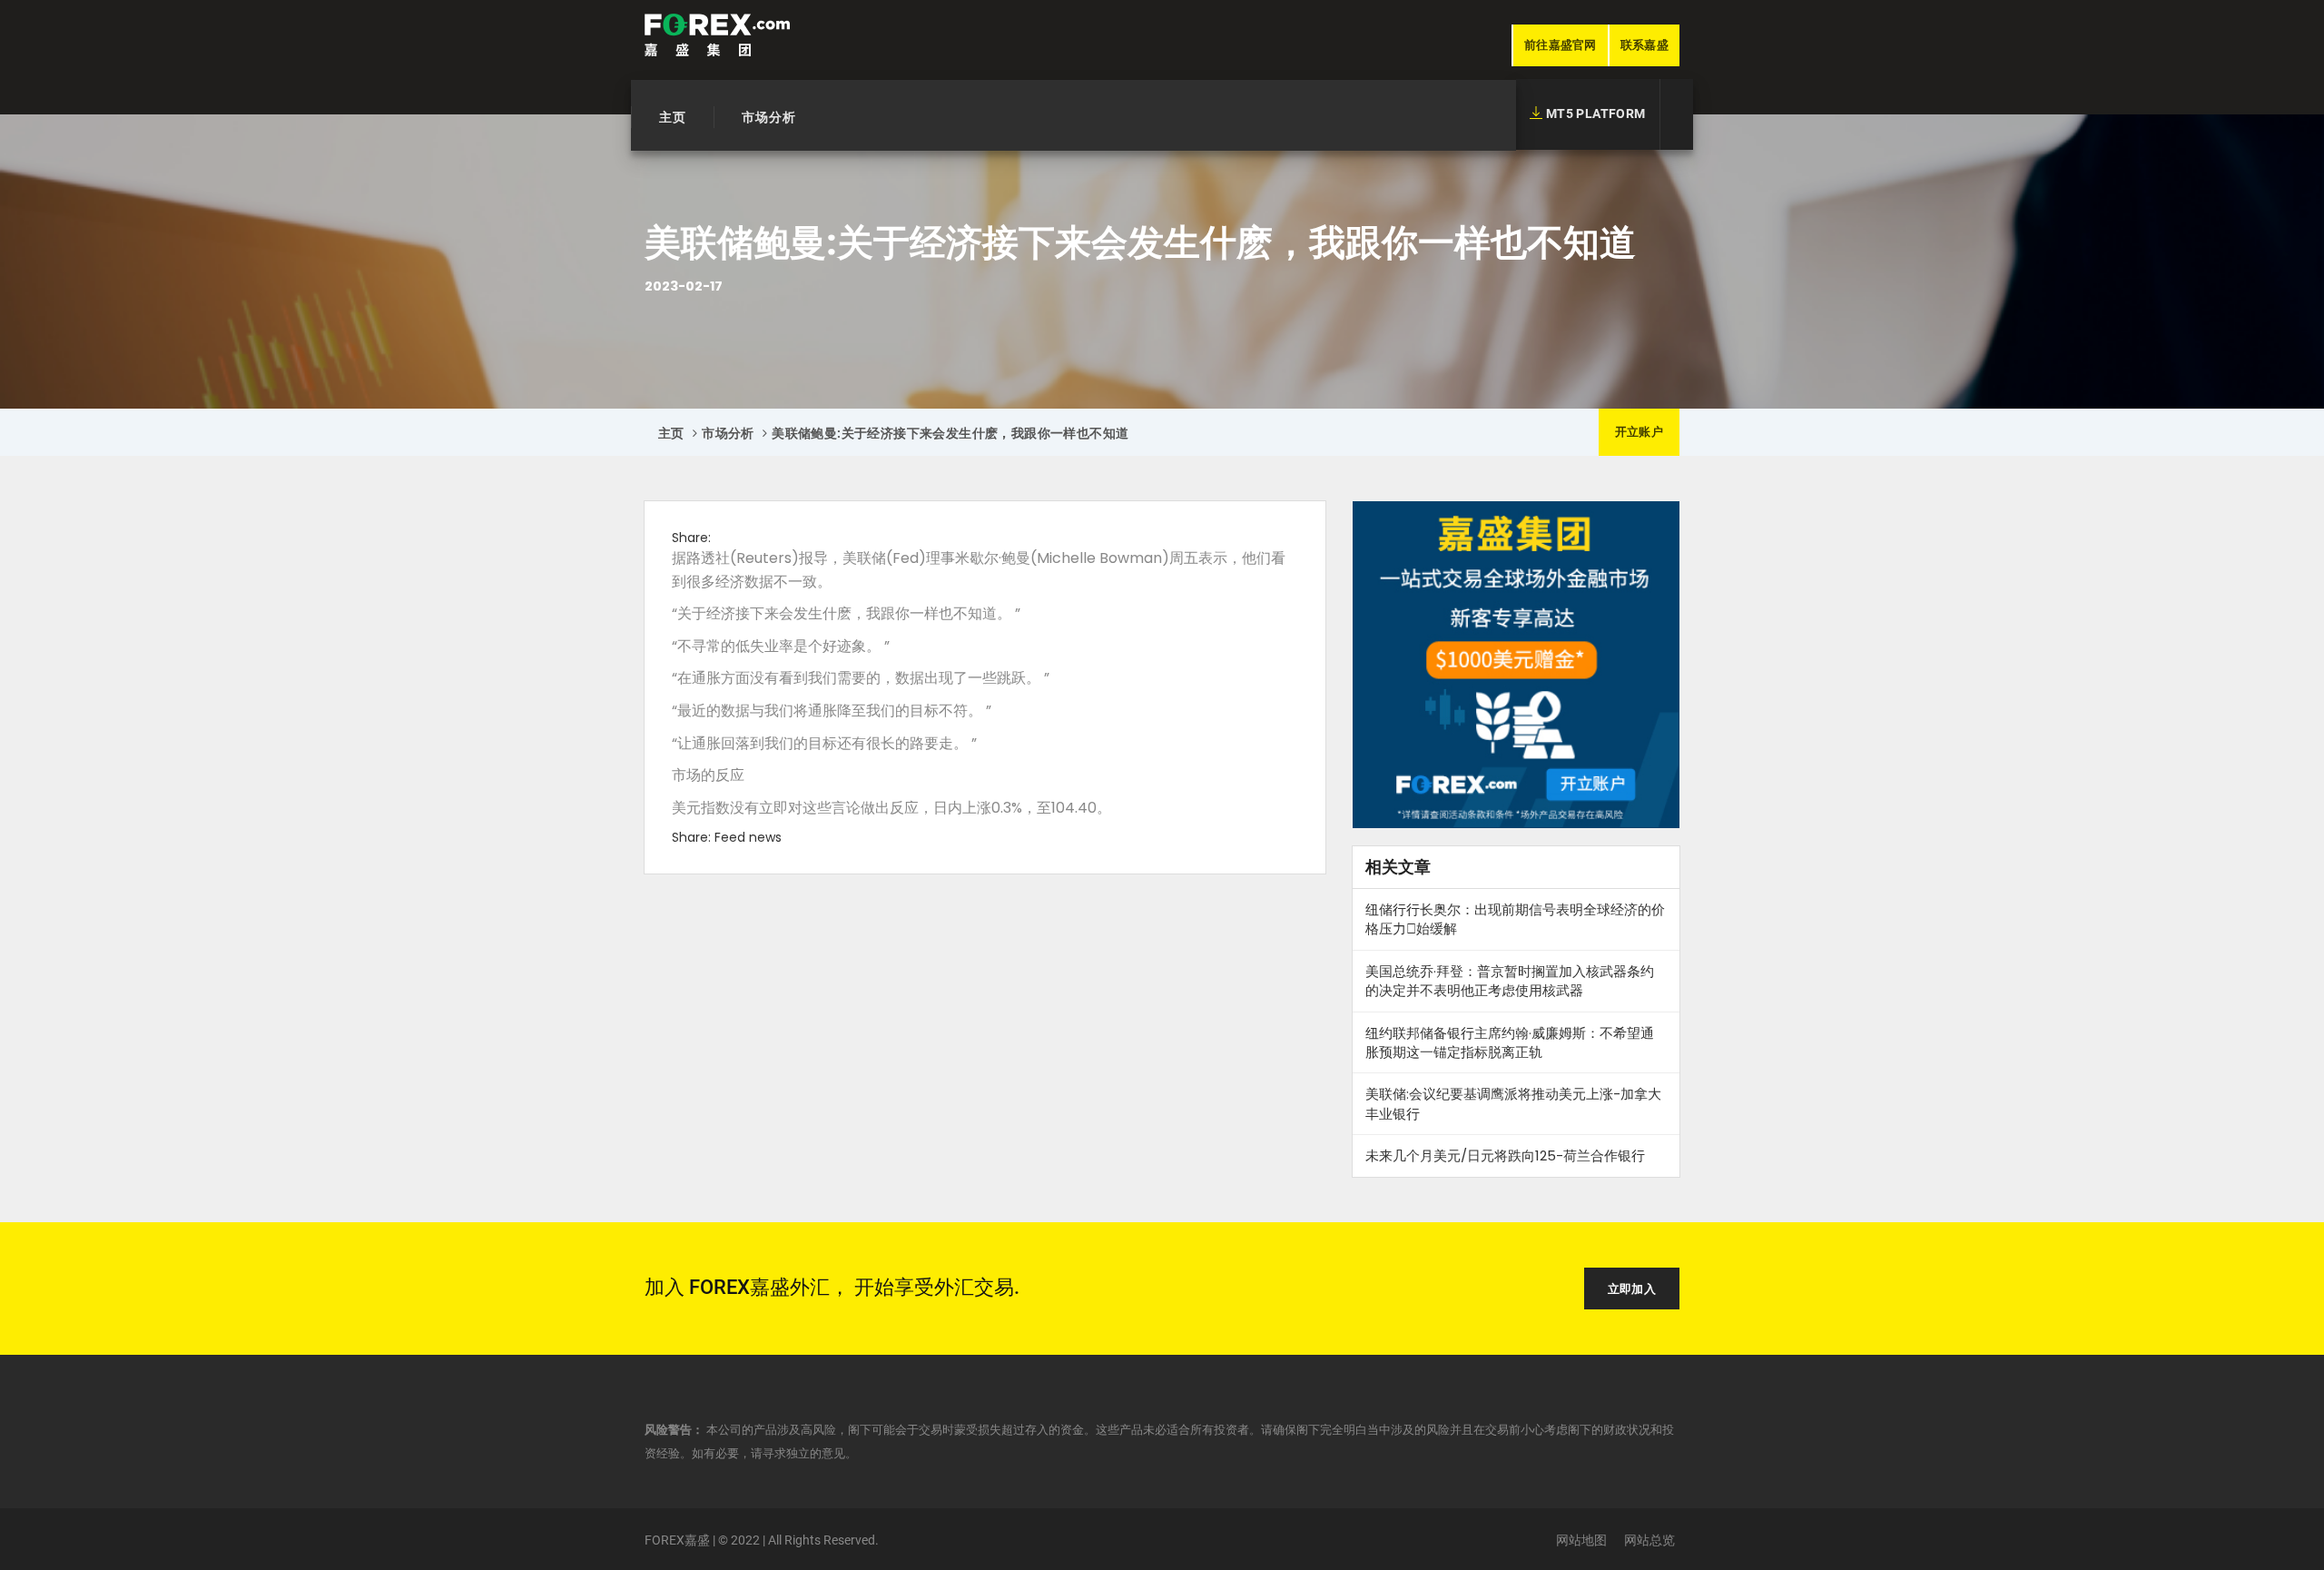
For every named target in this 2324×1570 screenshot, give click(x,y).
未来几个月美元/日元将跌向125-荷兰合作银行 (1505, 1155)
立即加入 (1632, 1289)
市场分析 (769, 117)
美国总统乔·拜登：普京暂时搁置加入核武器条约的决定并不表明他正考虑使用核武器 (1510, 981)
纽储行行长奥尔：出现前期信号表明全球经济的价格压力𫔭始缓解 (1515, 919)
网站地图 (1581, 1540)
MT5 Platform (1594, 114)
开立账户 (1639, 432)
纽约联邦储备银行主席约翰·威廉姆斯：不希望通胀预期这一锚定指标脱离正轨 (1510, 1042)
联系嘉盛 (1645, 45)
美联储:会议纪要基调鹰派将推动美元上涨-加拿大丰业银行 (1513, 1103)
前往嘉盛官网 (1561, 45)
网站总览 (1649, 1540)
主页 (673, 117)
